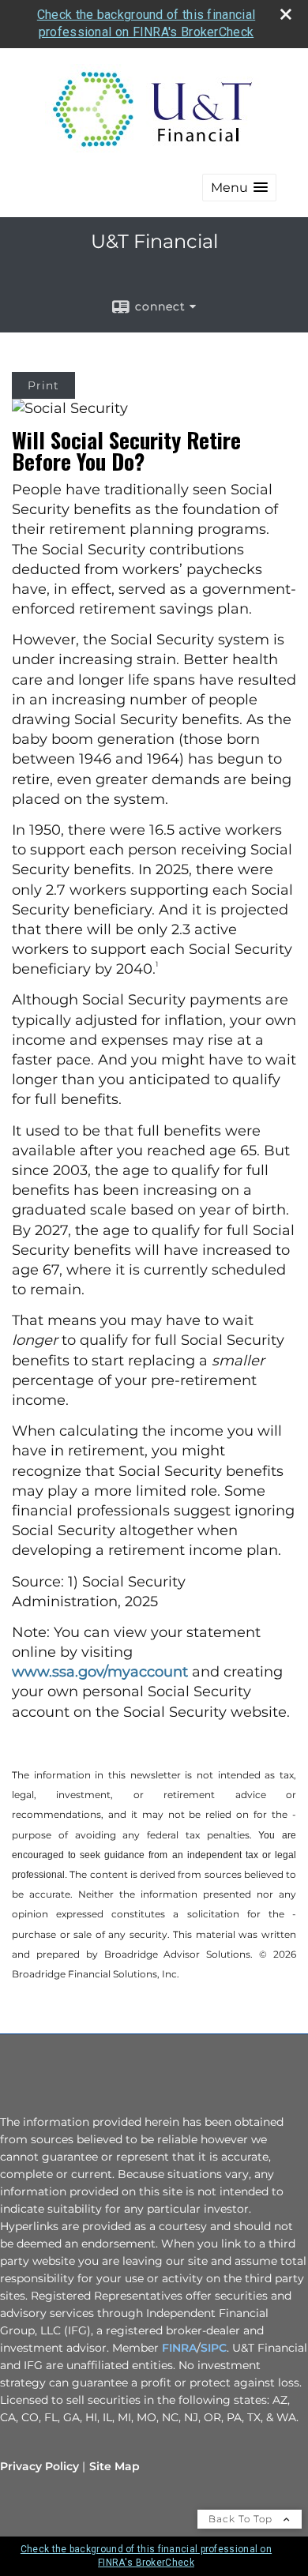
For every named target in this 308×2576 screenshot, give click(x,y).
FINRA (179, 2348)
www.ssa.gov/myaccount (100, 1672)
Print (43, 385)
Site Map (115, 2466)
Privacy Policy (39, 2466)
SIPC (214, 2348)
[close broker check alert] (286, 14)
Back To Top (242, 2519)
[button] (239, 188)
